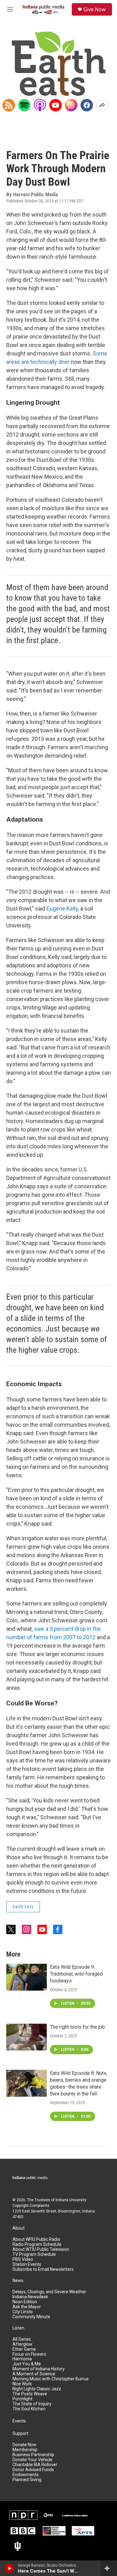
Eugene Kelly (62, 909)
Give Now (95, 9)
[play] (10, 2568)
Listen (18, 2328)
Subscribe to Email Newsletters (43, 2269)
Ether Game (24, 2349)
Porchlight (22, 2399)
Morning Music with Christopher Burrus (51, 2379)
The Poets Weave (30, 2394)
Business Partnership (33, 2455)
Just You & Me (27, 2364)
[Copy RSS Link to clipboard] (9, 105)
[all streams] (109, 2568)
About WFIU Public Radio (36, 2239)
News (18, 2281)
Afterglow (22, 2344)
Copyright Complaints (31, 2206)
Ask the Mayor (27, 2307)
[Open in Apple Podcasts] (40, 105)
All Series (22, 2339)
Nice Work (22, 2384)
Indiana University (71, 2200)
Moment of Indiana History (39, 2369)
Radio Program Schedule (37, 2244)
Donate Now (24, 2445)
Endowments (26, 2475)
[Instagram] (71, 105)
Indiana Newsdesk (30, 2297)
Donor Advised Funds (33, 2470)
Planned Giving (27, 2480)
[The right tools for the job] (27, 2037)
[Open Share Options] (102, 105)
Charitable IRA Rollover (35, 2465)
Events (19, 2421)
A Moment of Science (34, 2374)
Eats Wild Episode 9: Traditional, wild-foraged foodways (76, 1974)
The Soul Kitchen (29, 2409)
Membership (25, 2450)
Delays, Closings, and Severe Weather (49, 2292)
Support (20, 2434)
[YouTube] (56, 105)
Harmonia (22, 2359)
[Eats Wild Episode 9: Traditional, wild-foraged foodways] (27, 1977)
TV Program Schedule (34, 2254)
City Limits (23, 2312)
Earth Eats (23, 1907)
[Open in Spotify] (24, 105)
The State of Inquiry (32, 2404)
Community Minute (31, 2317)
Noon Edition (25, 2302)
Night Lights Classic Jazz (37, 2389)
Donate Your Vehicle (32, 2460)
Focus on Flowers (29, 2354)
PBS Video (23, 2259)
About (19, 2228)
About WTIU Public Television (41, 2249)
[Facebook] (87, 105)
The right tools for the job (77, 2027)
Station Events (27, 2264)
